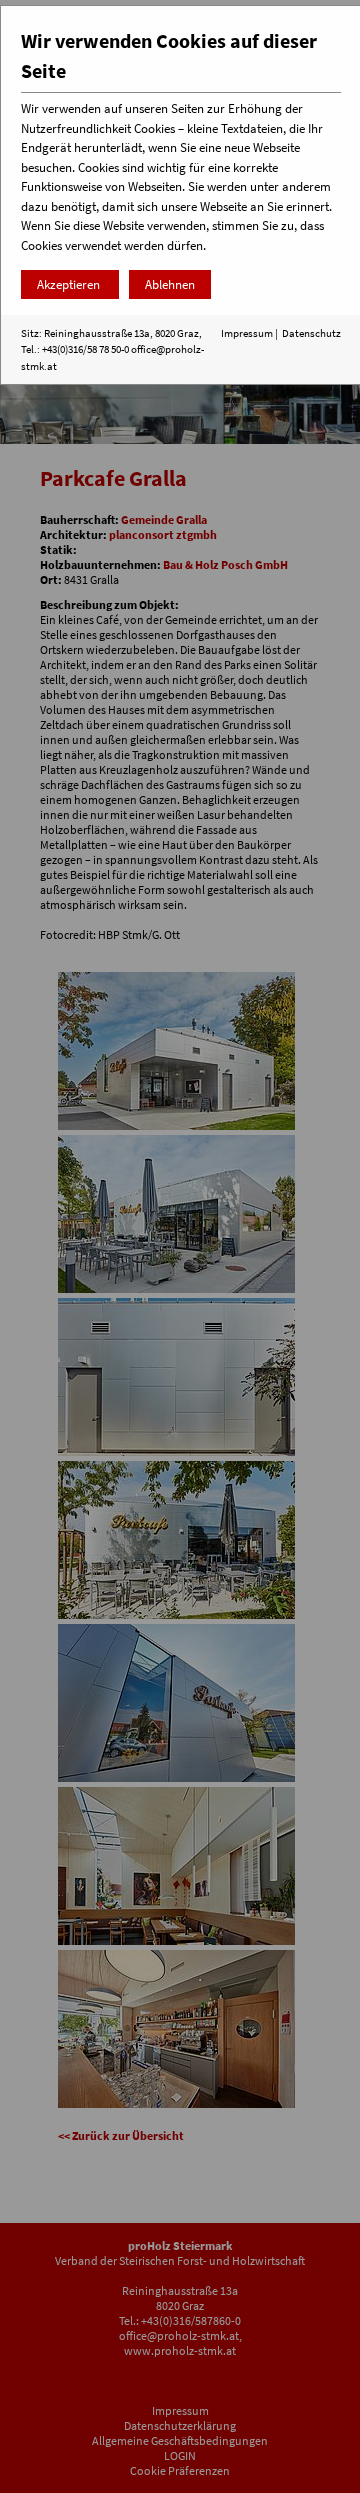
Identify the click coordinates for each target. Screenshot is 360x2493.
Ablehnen (170, 284)
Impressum (247, 333)
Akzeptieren (70, 284)
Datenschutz (311, 333)
